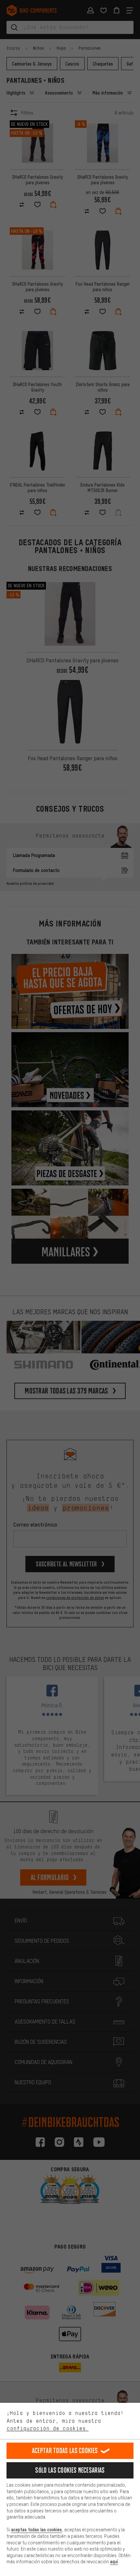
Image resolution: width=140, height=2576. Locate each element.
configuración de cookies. (48, 2428)
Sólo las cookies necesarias (70, 2470)
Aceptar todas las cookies (65, 2451)
